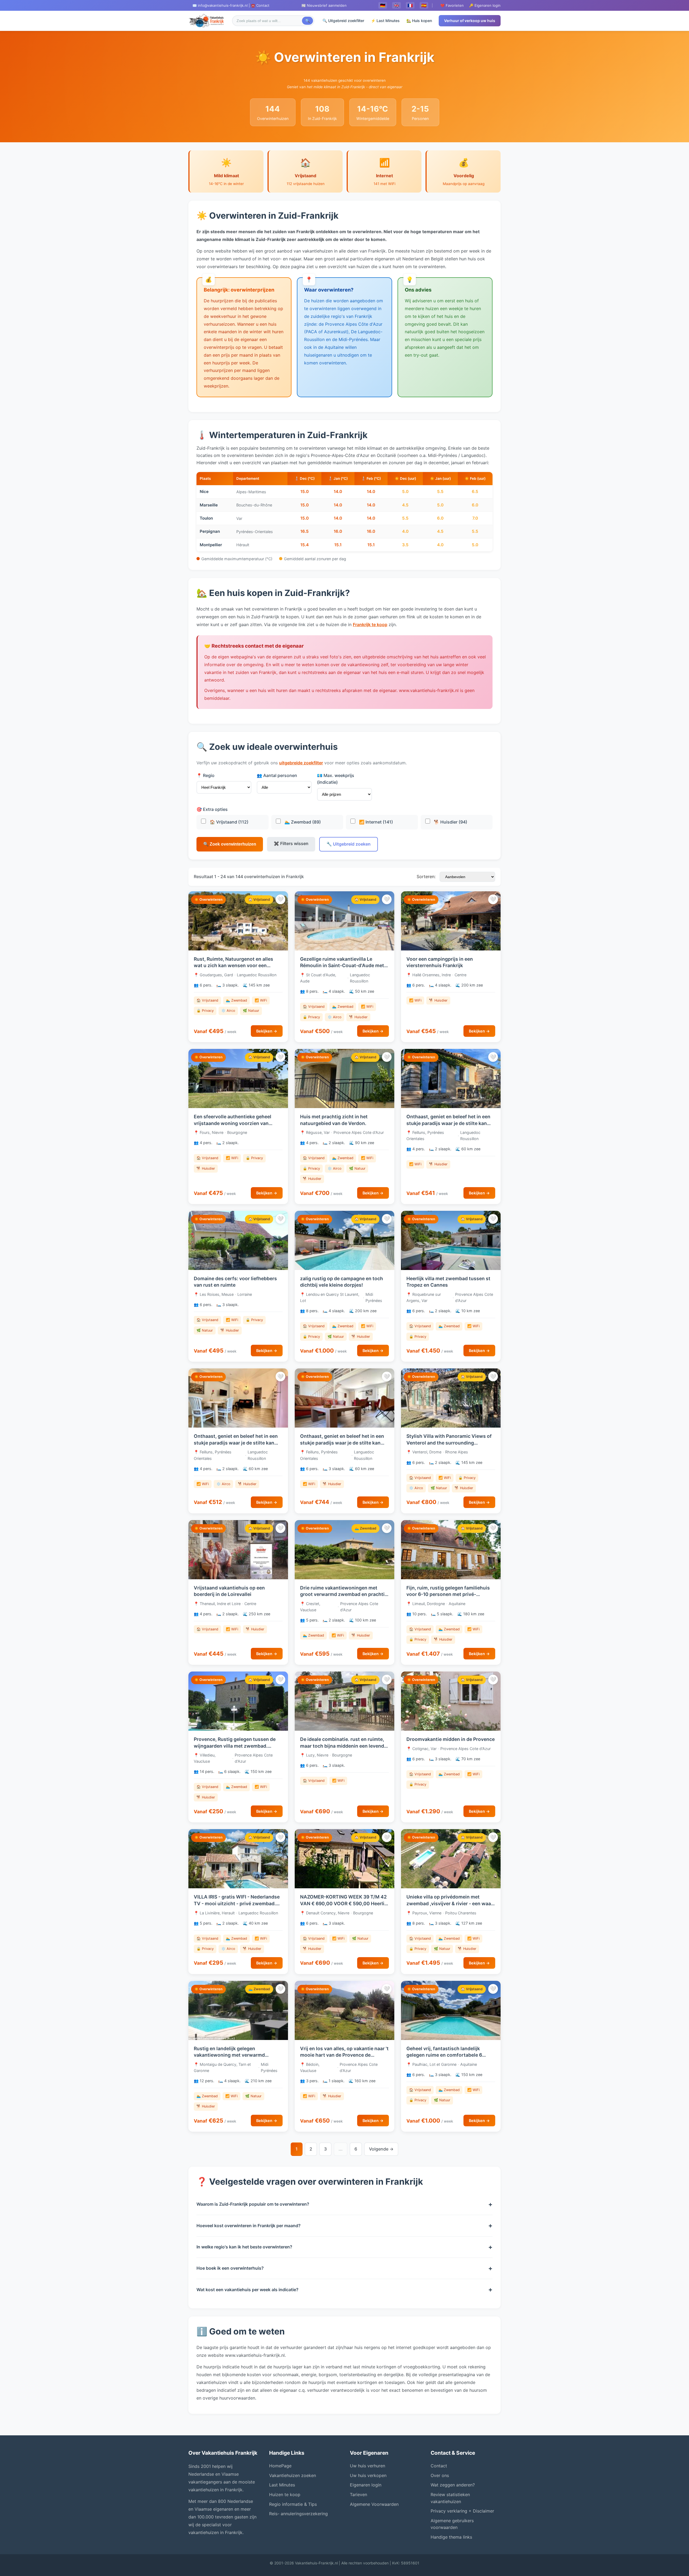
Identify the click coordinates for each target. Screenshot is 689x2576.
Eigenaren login (366, 2485)
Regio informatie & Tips (293, 2504)
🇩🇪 (383, 5)
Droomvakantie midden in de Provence (451, 1739)
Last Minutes (282, 2485)
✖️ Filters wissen (291, 843)
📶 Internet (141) (375, 822)
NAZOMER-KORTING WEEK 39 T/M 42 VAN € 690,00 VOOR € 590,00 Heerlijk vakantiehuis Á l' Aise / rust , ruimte (344, 1903)
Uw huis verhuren (368, 2466)
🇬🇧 (396, 5)
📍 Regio (205, 775)
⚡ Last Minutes (385, 21)
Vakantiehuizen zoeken (293, 2475)
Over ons (440, 2475)
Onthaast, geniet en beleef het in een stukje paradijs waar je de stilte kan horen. (448, 1123)
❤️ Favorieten (452, 5)
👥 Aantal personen (277, 775)
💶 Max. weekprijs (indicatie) (336, 779)
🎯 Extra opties (212, 809)
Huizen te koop (285, 2495)
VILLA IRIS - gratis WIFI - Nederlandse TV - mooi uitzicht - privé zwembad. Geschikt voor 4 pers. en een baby (237, 1903)
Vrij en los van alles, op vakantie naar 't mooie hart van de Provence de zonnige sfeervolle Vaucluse (344, 2055)
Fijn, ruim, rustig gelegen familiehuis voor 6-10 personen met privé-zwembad (448, 1594)
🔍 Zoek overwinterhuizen (230, 844)
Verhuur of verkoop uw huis (470, 21)
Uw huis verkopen (368, 2475)
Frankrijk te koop (370, 625)
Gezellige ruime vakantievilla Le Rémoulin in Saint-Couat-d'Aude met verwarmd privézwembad (342, 966)
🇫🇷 (410, 5)
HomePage (280, 2466)
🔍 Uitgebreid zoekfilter (343, 21)
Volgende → (381, 2149)
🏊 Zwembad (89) (302, 822)
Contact (439, 2466)
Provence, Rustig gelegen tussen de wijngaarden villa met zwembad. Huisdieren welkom (235, 1746)
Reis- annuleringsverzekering (298, 2514)
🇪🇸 (424, 5)
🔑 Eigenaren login (485, 5)
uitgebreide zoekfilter (301, 763)
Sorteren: (426, 877)
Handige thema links (451, 2537)
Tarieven (358, 2495)
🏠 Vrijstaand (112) (229, 822)
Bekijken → (267, 1031)
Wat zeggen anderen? (453, 2485)
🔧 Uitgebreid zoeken (349, 844)
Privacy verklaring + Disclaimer (462, 2511)
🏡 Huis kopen (419, 21)
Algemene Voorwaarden (374, 2504)
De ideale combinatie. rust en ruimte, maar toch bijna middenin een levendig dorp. (344, 1746)
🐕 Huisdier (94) (450, 822)
